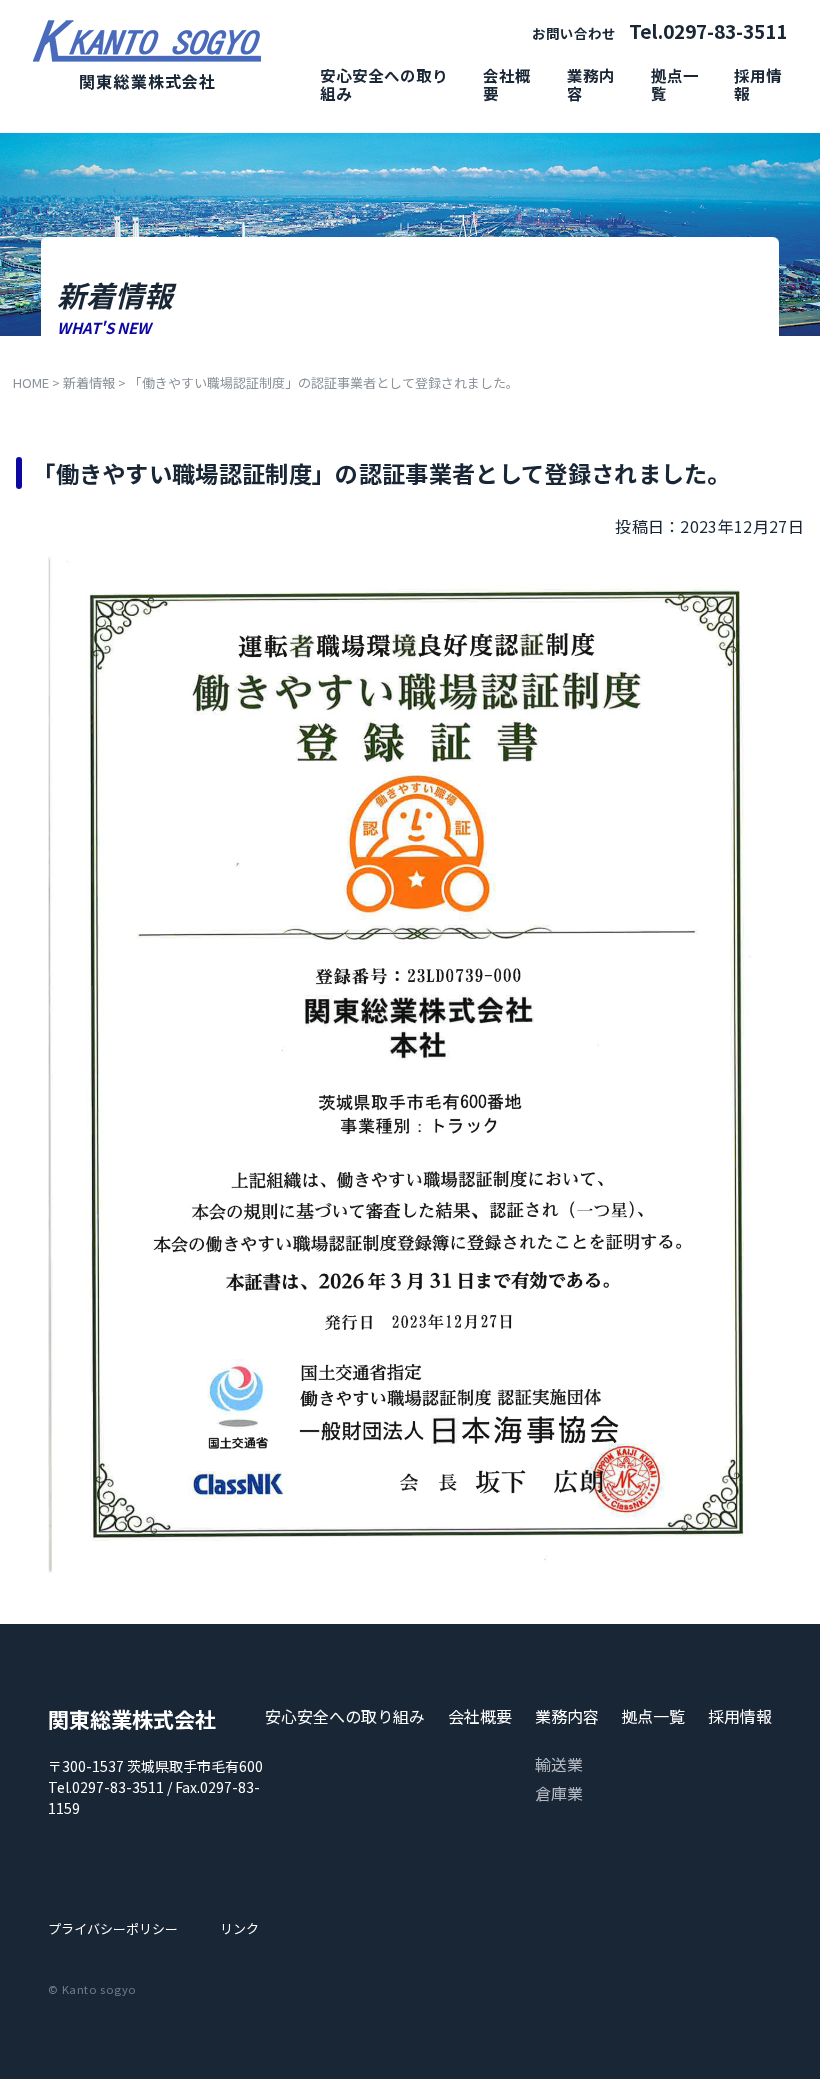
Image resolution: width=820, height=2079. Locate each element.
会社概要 (507, 84)
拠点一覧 (675, 84)
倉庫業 (559, 1793)
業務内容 (591, 84)
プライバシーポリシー (113, 1928)
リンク (239, 1928)
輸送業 (559, 1764)
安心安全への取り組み (384, 84)
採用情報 (758, 84)
